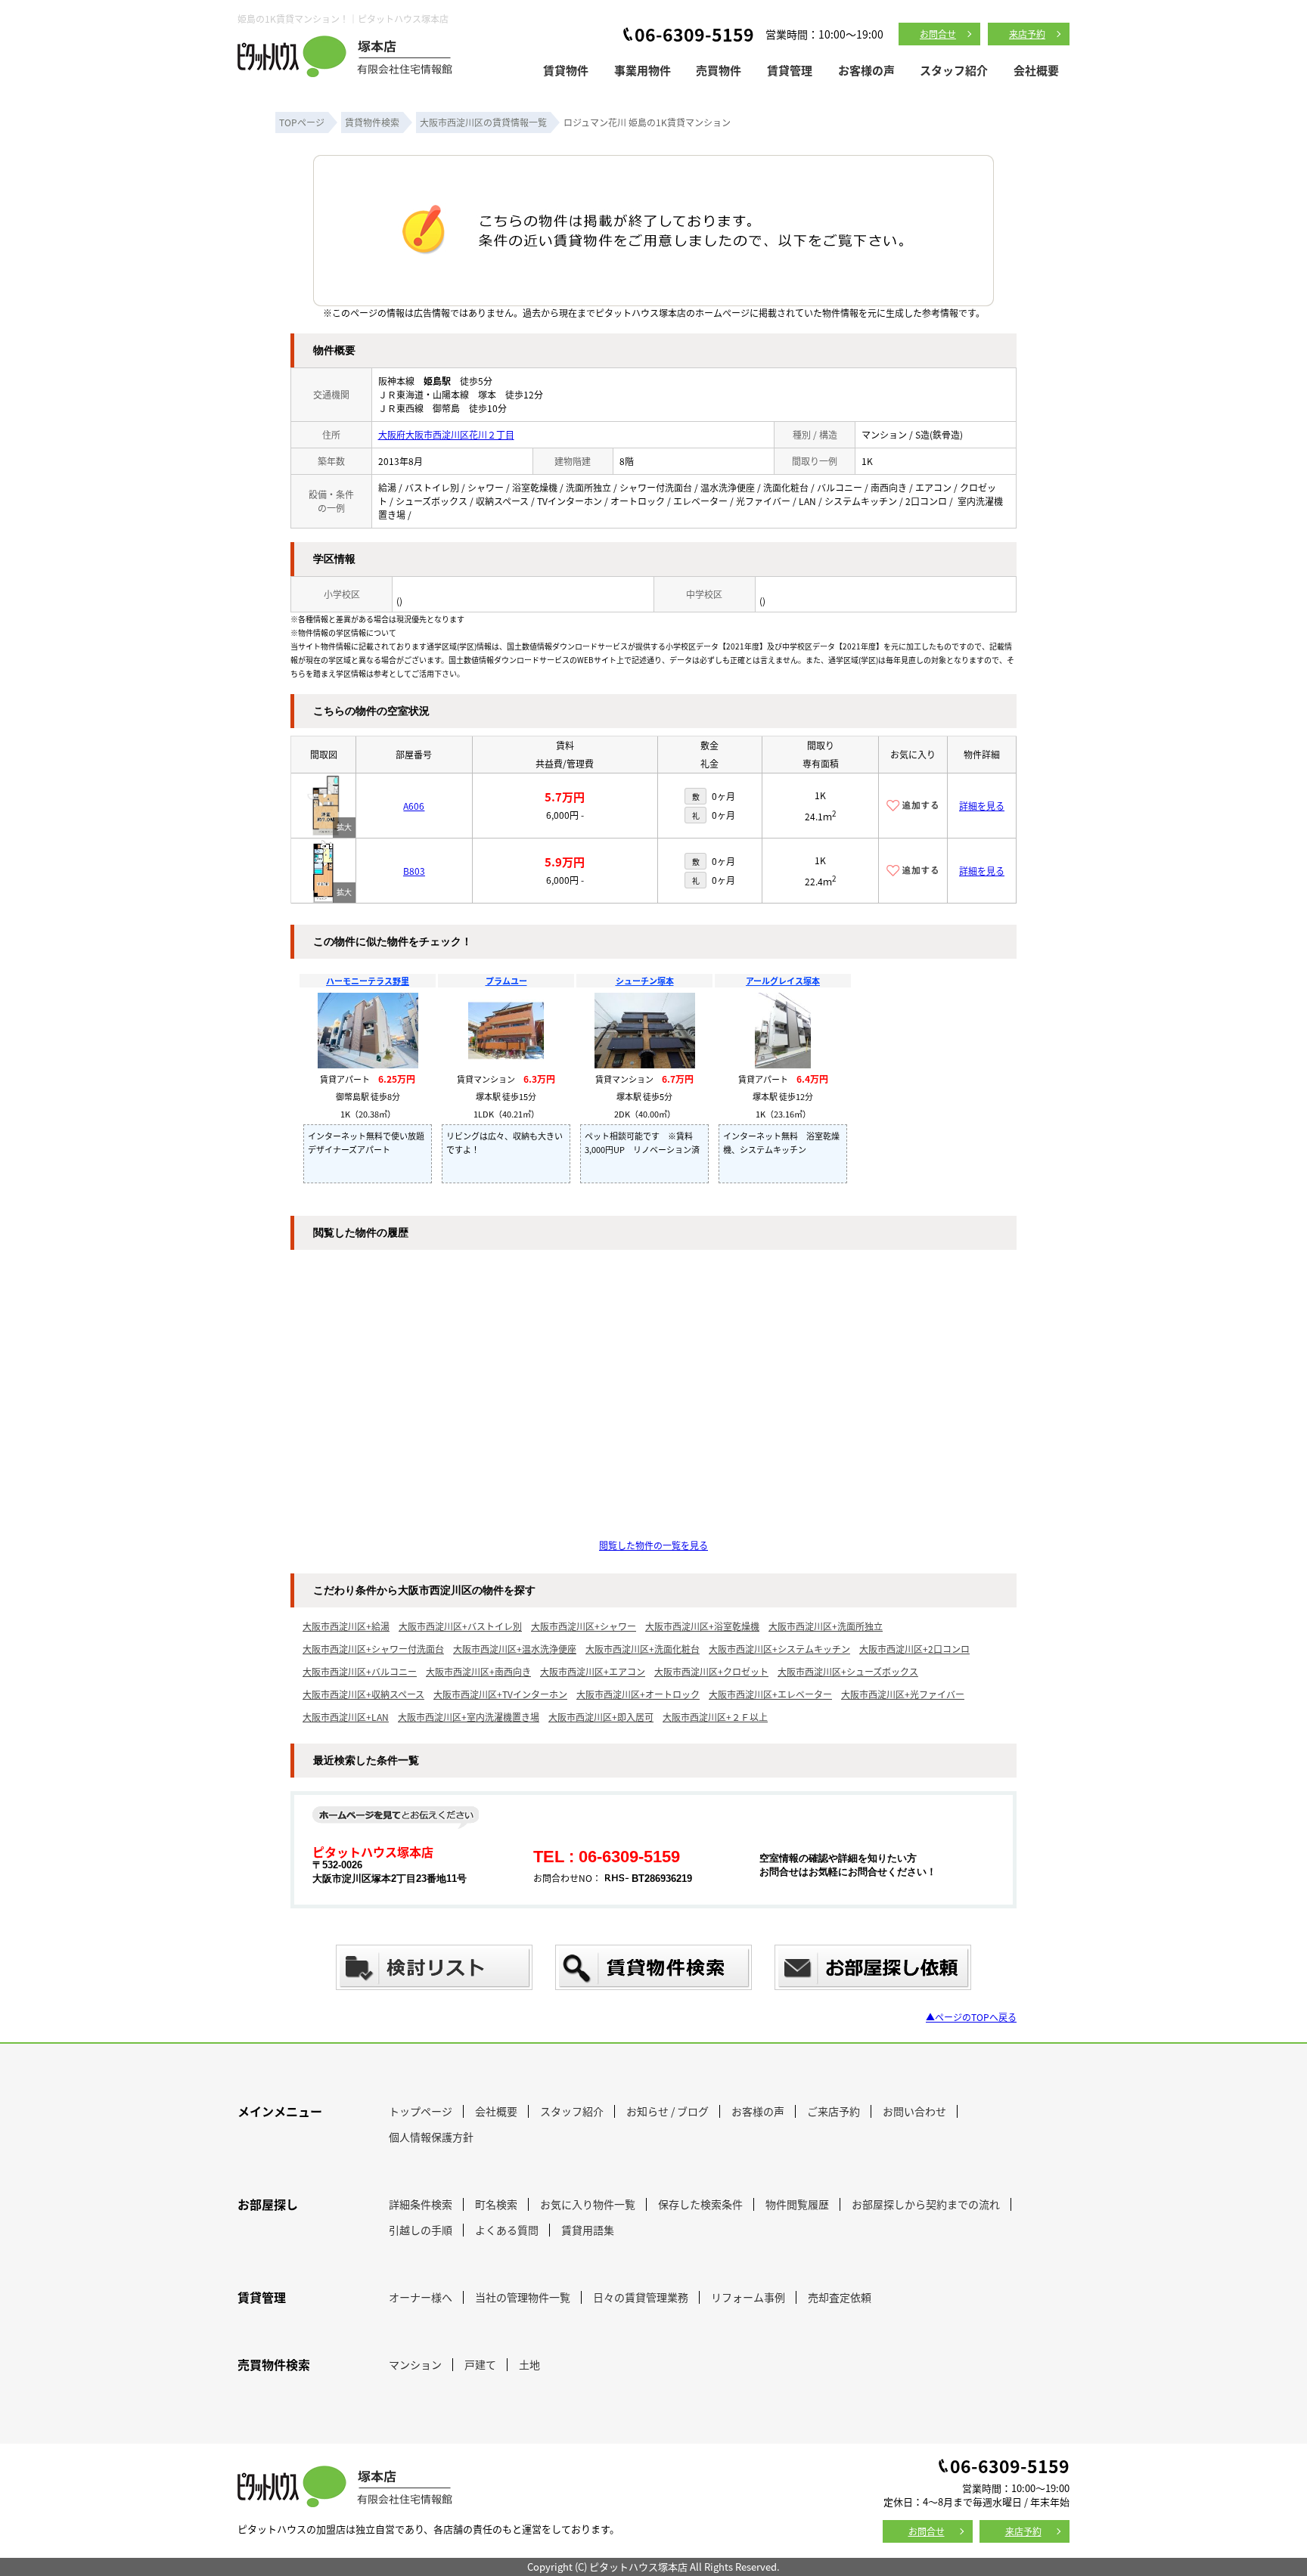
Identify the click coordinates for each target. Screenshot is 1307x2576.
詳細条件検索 (421, 2204)
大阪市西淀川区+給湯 (346, 1626)
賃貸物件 (566, 70)
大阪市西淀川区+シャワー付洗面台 (373, 1649)
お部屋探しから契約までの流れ (926, 2204)
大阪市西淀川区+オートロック (638, 1694)
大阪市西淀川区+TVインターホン (500, 1694)
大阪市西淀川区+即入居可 (601, 1717)
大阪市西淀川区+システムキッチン (779, 1649)
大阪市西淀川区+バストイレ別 (460, 1626)
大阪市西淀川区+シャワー (584, 1626)
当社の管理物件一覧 (523, 2297)
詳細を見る (982, 806)
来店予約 (1027, 34)
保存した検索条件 (700, 2204)
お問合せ (938, 34)
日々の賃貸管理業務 (641, 2297)
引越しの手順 (421, 2230)
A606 (414, 806)
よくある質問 (507, 2230)
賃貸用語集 (588, 2230)
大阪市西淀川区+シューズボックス (848, 1671)
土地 (529, 2364)
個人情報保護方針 (431, 2137)
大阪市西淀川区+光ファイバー (903, 1694)
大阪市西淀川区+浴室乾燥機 (702, 1626)
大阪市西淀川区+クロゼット (711, 1671)
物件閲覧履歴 (797, 2204)
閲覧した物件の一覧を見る (653, 1545)
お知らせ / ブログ (667, 2111)
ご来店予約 (834, 2111)
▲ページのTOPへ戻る (971, 2017)
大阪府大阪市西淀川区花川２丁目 (446, 434)
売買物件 (719, 70)
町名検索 (496, 2204)
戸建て (480, 2364)
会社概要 (1036, 70)
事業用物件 (643, 70)
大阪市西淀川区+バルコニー (360, 1671)
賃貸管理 (790, 70)
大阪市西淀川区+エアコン (593, 1671)
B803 (414, 871)
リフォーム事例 (748, 2297)
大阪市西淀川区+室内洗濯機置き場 (469, 1717)
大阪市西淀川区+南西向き (478, 1671)
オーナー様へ (421, 2297)
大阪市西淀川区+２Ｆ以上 (715, 1717)
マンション (415, 2364)
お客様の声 (866, 70)
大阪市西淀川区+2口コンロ (914, 1649)
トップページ (421, 2111)
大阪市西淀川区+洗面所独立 (826, 1626)
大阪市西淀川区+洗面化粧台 (643, 1649)
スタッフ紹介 (954, 70)
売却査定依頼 (840, 2297)
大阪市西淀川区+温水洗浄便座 (515, 1649)
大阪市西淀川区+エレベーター (770, 1694)
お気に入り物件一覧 (588, 2204)
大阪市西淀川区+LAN (346, 1717)
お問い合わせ (914, 2111)
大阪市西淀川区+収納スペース (363, 1694)
